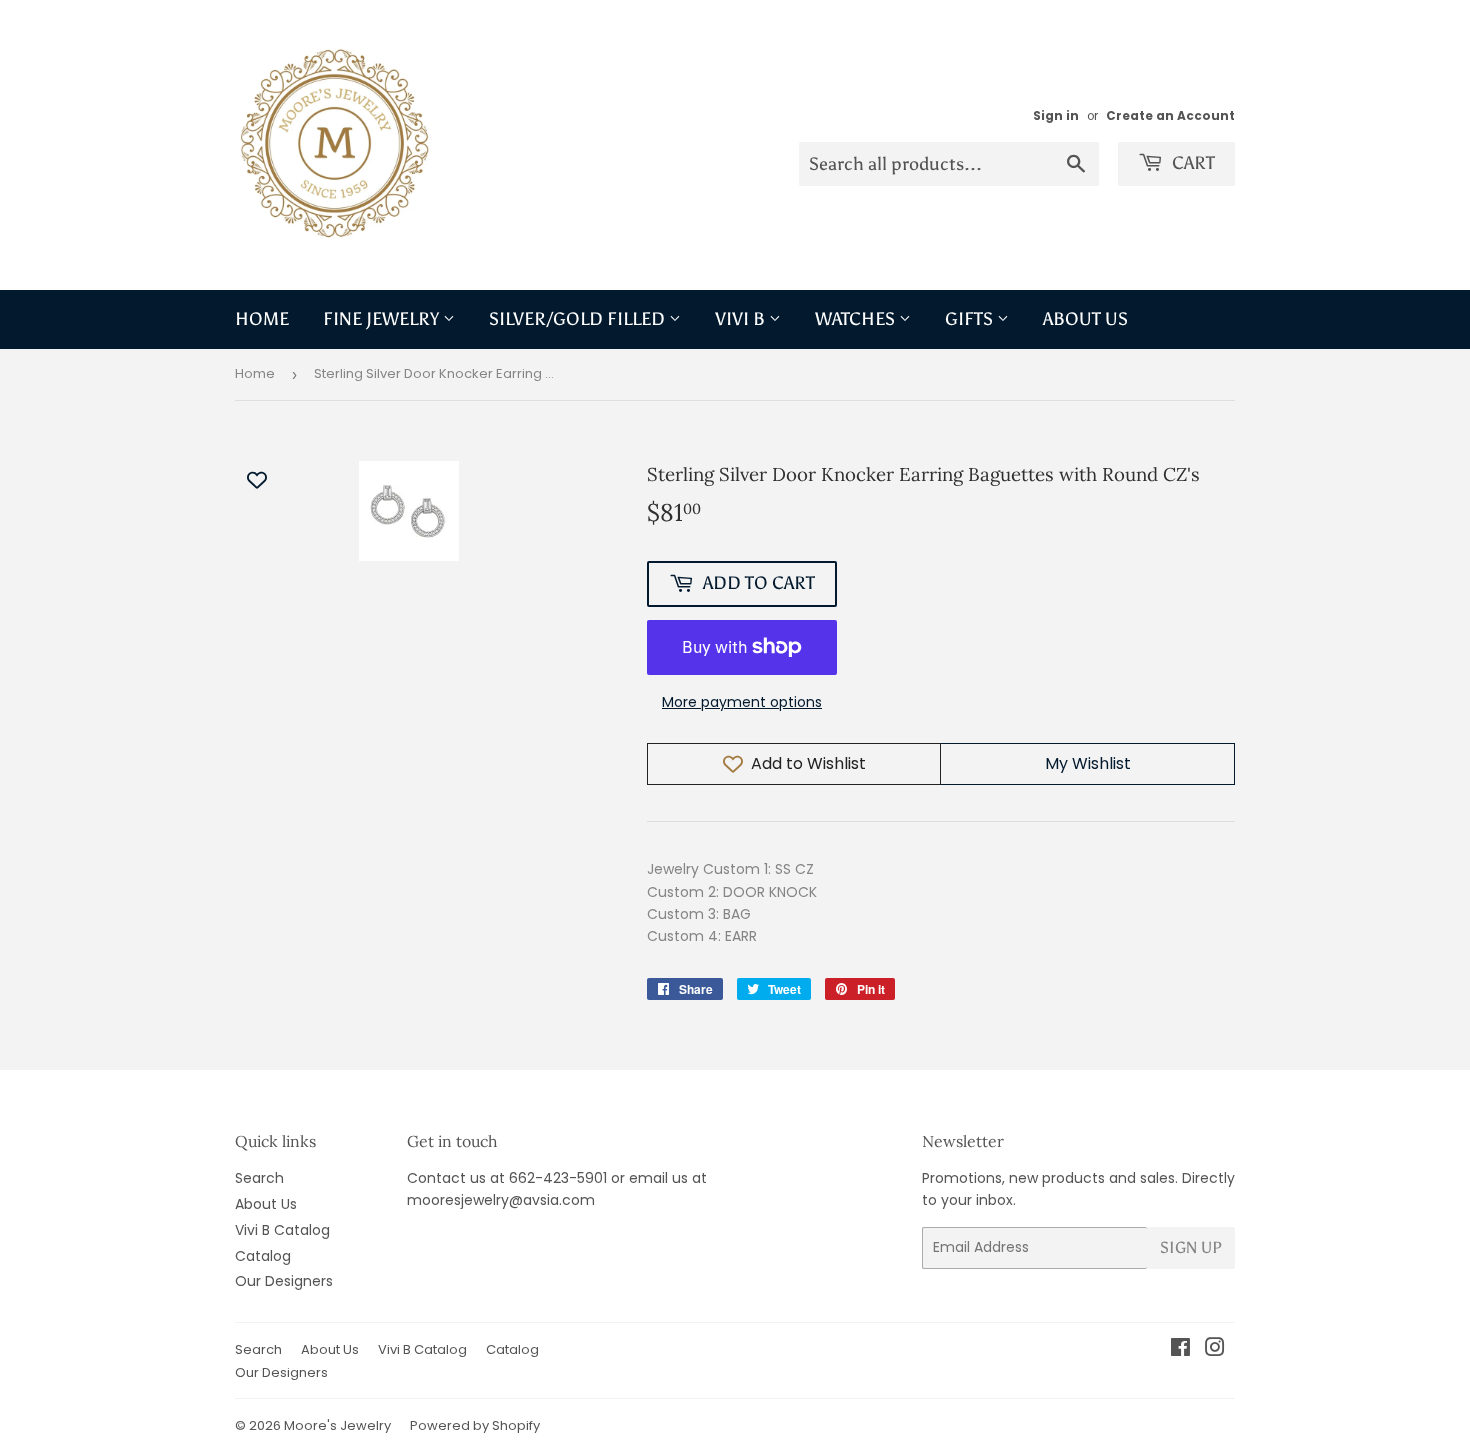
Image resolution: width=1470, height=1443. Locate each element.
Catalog (263, 1256)
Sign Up (1191, 1247)
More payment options (742, 702)
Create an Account (1170, 116)
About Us (1085, 319)
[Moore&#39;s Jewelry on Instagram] (1215, 1350)
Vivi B (742, 319)
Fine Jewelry (383, 319)
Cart (1191, 163)
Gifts (971, 319)
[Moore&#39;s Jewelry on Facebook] (1180, 1350)
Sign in (1056, 116)
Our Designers (284, 1281)
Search (259, 1178)
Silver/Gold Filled (579, 319)
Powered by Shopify (475, 1425)
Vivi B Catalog (282, 1230)
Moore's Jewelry (337, 1425)
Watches (857, 319)
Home (262, 319)
